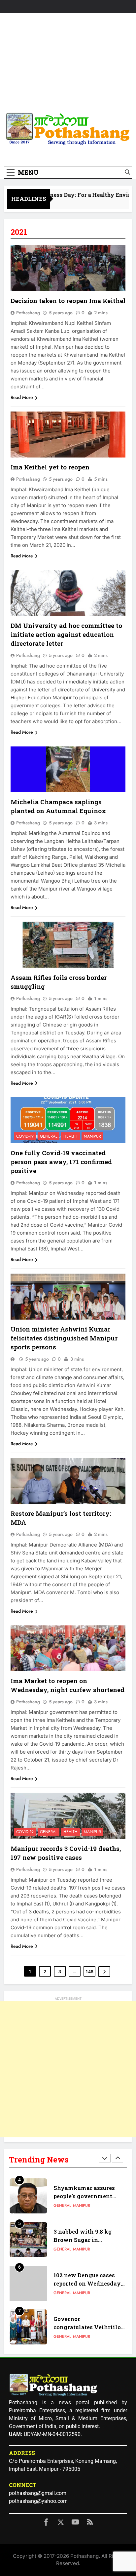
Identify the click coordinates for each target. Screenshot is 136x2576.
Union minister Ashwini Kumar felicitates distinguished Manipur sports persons (64, 1338)
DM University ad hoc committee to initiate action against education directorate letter (66, 634)
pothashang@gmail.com (38, 2493)
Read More (22, 397)
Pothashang (28, 313)
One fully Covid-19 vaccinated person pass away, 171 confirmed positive (61, 1162)
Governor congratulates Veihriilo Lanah (87, 2284)
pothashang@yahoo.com (38, 2501)
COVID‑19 (25, 1136)
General (49, 1136)
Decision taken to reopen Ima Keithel (68, 301)
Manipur (92, 1136)
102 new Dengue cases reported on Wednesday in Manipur (87, 2240)
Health (70, 1136)
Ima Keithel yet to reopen (50, 467)
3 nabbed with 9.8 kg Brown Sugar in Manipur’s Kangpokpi (84, 2196)
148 (89, 1972)
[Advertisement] (68, 64)
